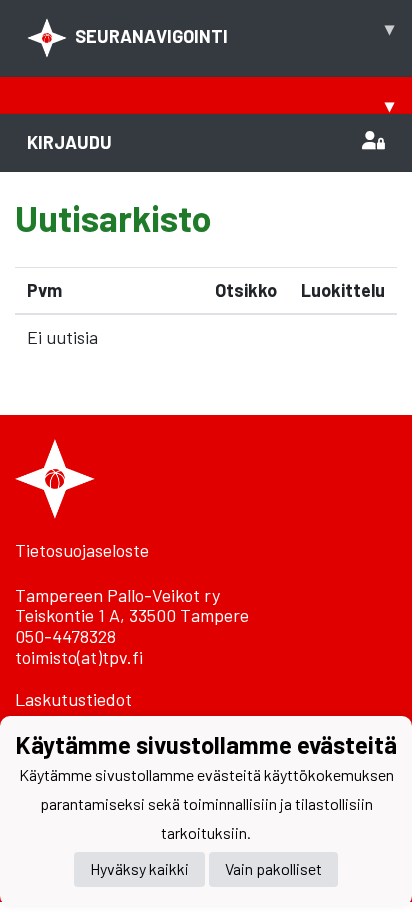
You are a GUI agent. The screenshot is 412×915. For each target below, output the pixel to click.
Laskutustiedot (73, 699)
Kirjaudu (69, 142)
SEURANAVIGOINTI (234, 32)
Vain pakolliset (273, 868)
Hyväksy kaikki (139, 868)
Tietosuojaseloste (82, 550)
